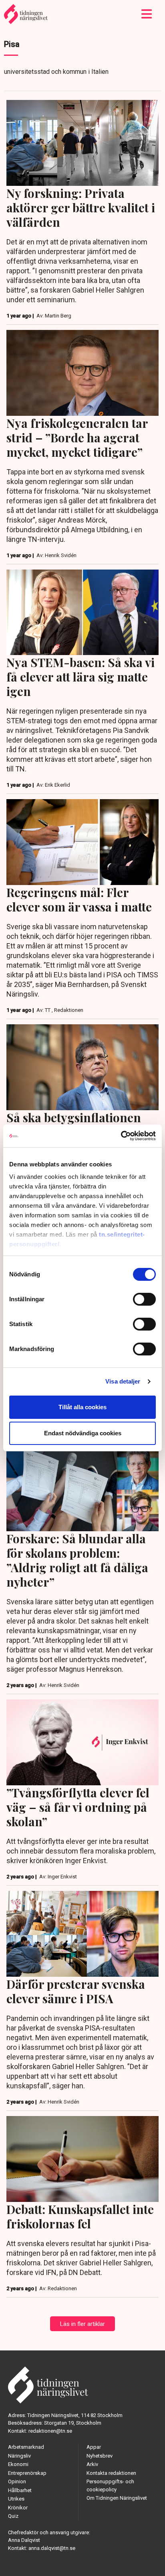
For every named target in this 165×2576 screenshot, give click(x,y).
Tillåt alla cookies (82, 1407)
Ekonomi (18, 2464)
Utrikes (16, 2499)
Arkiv (92, 2464)
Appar (94, 2447)
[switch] (144, 1299)
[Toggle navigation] (147, 14)
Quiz (13, 2516)
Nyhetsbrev (100, 2456)
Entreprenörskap (27, 2473)
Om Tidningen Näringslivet (117, 2498)
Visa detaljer (123, 1381)
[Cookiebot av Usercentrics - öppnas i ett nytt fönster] (121, 1136)
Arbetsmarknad (26, 2447)
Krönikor (18, 2508)
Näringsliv (19, 2456)
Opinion (17, 2481)
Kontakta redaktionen (111, 2473)
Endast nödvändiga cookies (83, 1433)
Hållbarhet (20, 2490)
